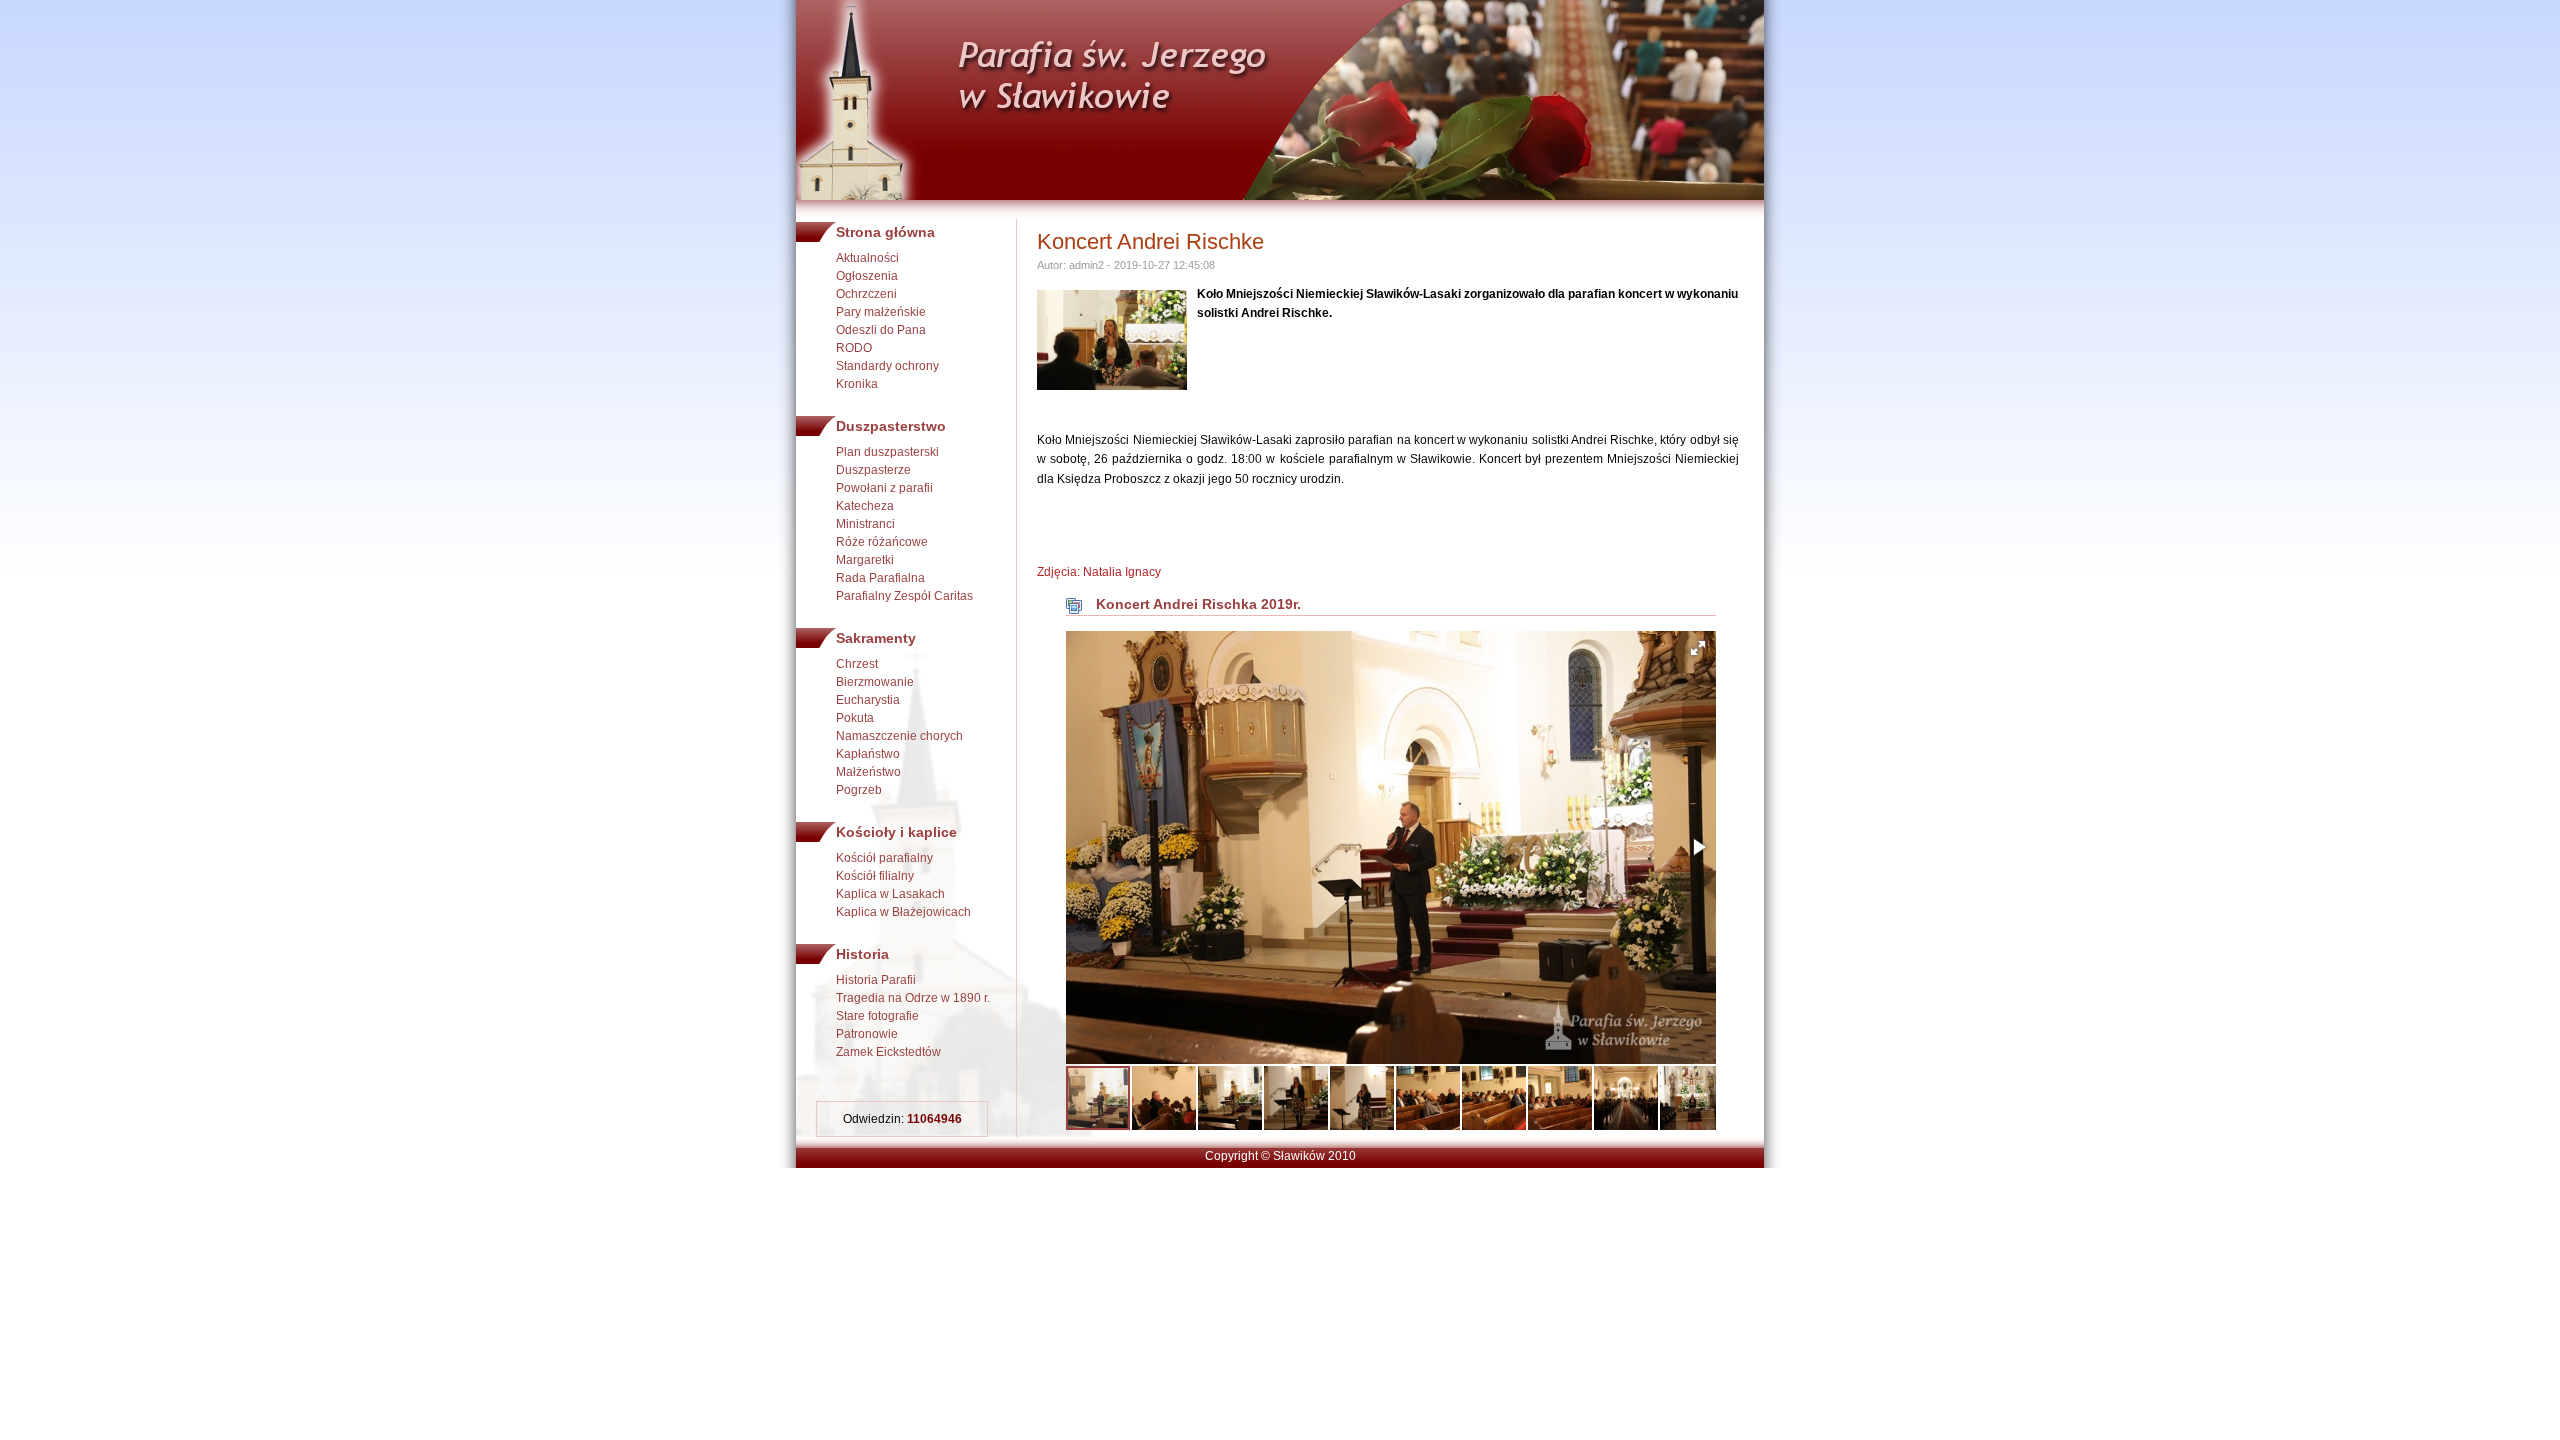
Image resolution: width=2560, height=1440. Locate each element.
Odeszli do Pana (881, 330)
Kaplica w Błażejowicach (903, 912)
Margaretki (865, 560)
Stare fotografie (877, 1016)
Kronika (857, 384)
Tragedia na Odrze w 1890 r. (913, 998)
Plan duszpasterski (887, 452)
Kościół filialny (875, 876)
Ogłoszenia (867, 276)
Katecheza (865, 506)
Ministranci (865, 524)
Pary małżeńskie (881, 312)
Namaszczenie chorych (899, 736)
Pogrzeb (859, 790)
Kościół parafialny (884, 858)
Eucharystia (868, 700)
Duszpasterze (873, 470)
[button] (1698, 648)
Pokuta (855, 718)
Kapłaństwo (868, 754)
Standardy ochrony (887, 366)
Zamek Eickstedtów (888, 1052)
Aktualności (867, 258)
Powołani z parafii (884, 488)
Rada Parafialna (880, 578)
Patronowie (867, 1034)
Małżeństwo (868, 772)
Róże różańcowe (882, 542)
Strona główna (885, 232)
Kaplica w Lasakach (890, 894)
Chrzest (857, 664)
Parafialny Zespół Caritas (904, 596)
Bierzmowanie (875, 682)
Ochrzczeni (866, 294)
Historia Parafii (876, 980)
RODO (854, 348)
